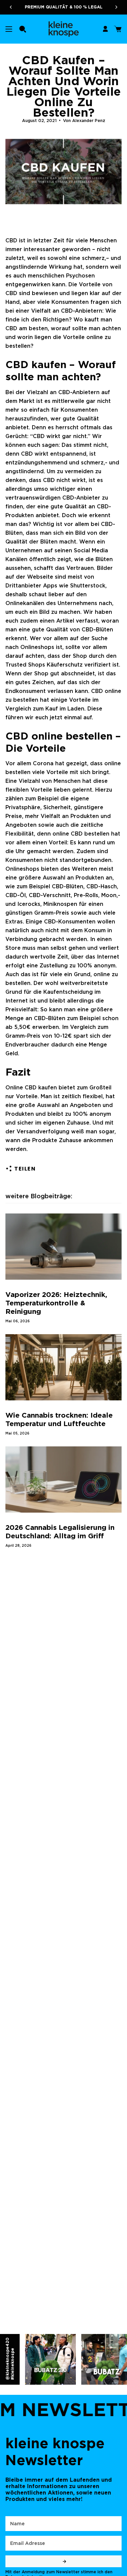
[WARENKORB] (118, 29)
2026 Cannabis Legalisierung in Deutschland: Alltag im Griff (60, 1532)
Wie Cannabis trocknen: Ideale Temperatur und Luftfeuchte (59, 1419)
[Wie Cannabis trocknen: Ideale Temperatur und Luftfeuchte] (63, 1367)
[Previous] (8, 7)
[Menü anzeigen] (9, 29)
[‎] (63, 2561)
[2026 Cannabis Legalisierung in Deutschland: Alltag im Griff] (63, 1479)
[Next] (119, 7)
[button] (23, 29)
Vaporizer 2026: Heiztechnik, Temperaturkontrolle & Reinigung (56, 1303)
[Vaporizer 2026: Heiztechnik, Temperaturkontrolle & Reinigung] (63, 1247)
